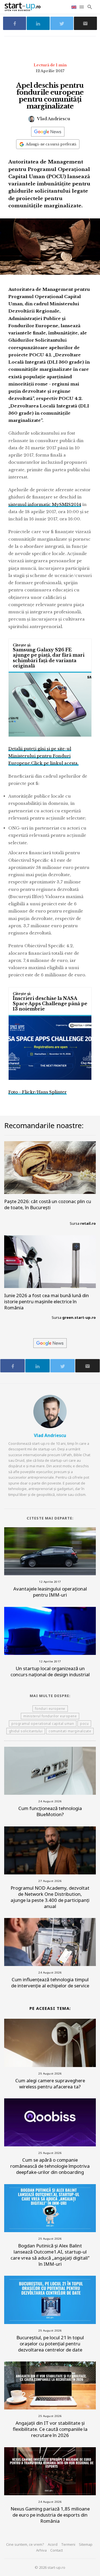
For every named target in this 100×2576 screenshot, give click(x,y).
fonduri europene (50, 1709)
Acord (53, 2544)
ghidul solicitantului (26, 1731)
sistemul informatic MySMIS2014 (45, 504)
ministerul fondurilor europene (50, 1716)
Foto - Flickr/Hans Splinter (37, 1092)
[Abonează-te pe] (48, 132)
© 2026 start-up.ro (50, 2567)
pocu (84, 1724)
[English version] (74, 7)
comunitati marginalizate (70, 1731)
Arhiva (41, 2550)
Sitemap (86, 2544)
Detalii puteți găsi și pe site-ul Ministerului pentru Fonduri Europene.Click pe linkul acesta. (43, 756)
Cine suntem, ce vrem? (25, 2544)
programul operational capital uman (43, 1724)
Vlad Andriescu (53, 119)
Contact (57, 2550)
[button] (82, 7)
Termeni (68, 2544)
